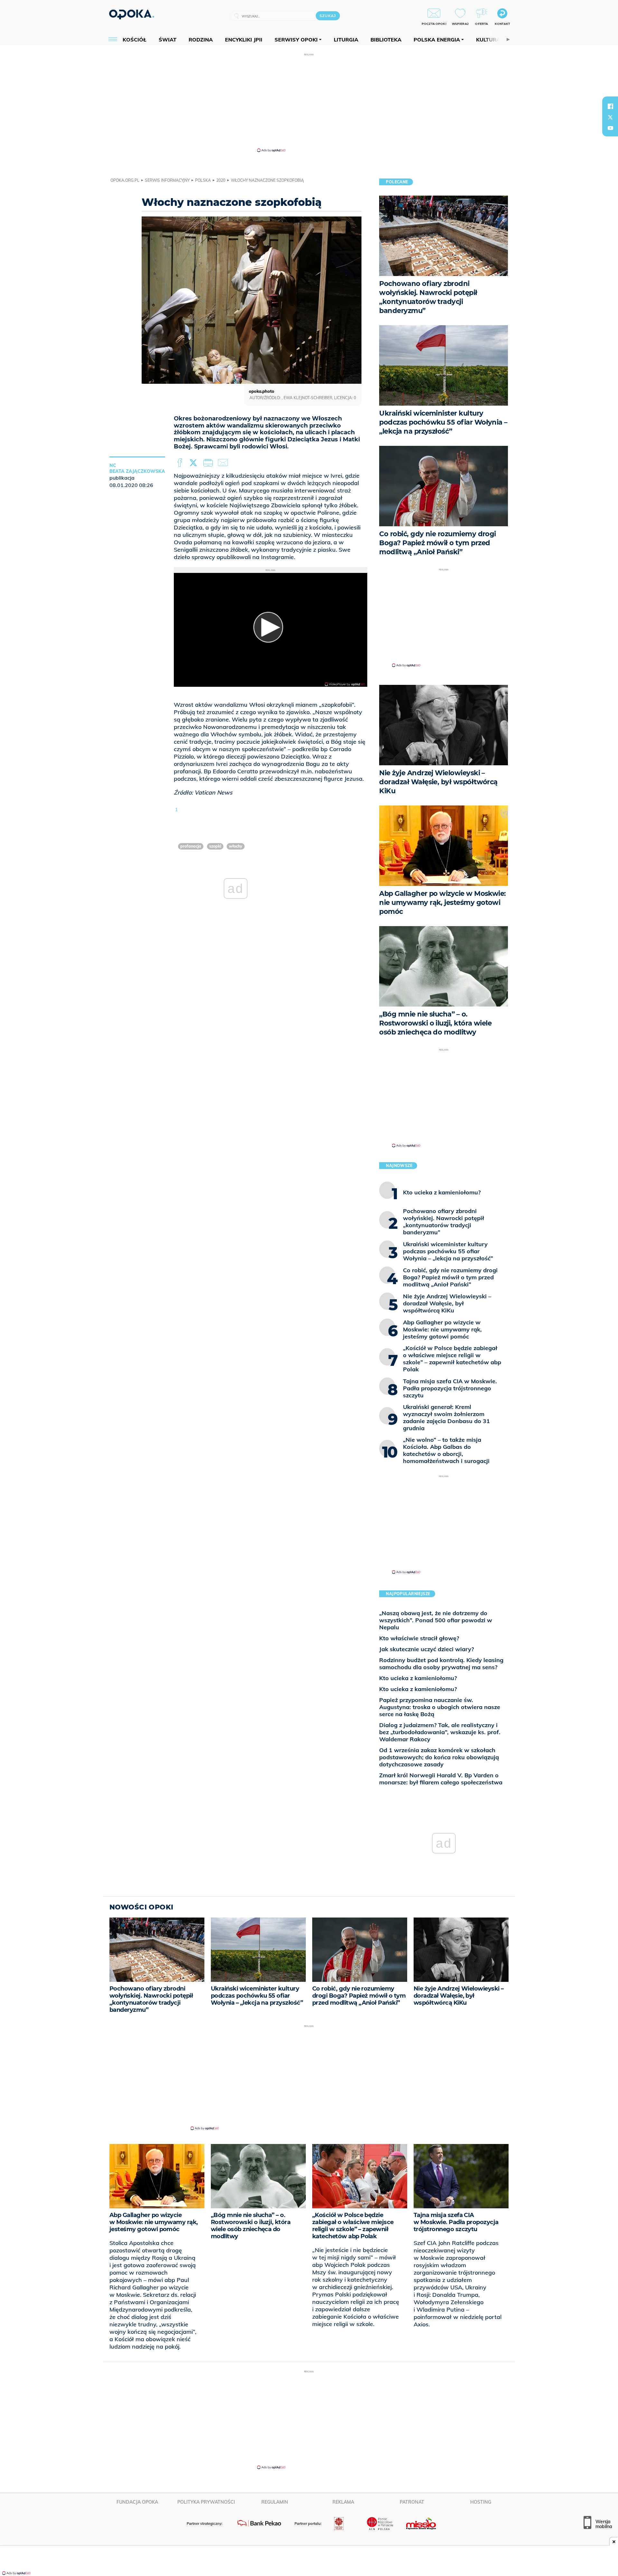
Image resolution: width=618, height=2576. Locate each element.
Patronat (412, 2502)
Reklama (343, 2502)
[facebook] (610, 106)
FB (180, 463)
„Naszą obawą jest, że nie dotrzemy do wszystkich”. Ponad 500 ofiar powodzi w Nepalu (436, 1620)
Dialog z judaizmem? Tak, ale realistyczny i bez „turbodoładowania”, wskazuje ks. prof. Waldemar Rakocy (440, 1732)
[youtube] (610, 128)
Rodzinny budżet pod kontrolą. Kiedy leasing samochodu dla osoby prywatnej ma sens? (441, 1664)
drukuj (209, 463)
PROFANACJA (191, 846)
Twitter (194, 463)
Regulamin (275, 2502)
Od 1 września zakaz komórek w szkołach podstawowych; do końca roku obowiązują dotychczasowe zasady (439, 1757)
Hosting (481, 2502)
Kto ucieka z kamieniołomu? (418, 1678)
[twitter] (610, 117)
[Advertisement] (309, 102)
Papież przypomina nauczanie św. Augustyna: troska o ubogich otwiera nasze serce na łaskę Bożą (440, 1707)
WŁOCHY (236, 846)
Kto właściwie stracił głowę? (419, 1638)
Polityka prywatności (206, 2502)
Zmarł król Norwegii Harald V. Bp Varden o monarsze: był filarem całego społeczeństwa (441, 1779)
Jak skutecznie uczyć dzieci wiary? (426, 1649)
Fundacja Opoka (137, 2502)
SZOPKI (215, 846)
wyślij (224, 463)
